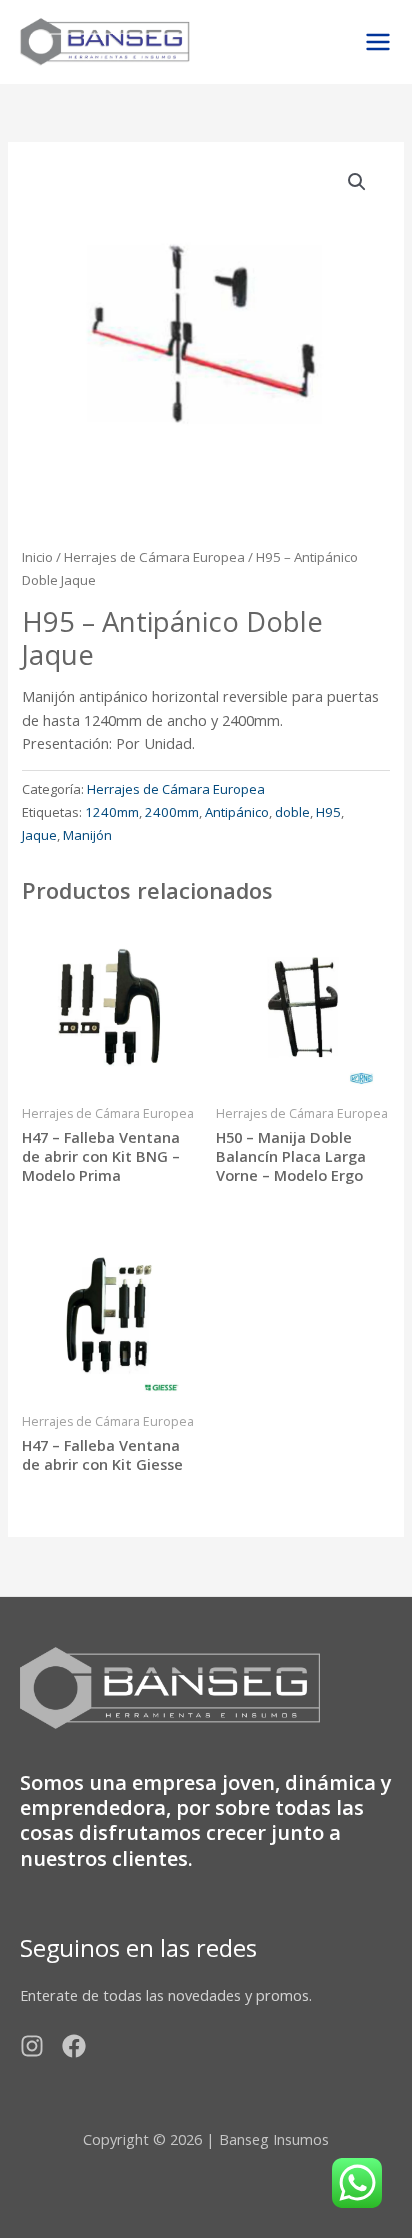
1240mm (112, 812)
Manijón (87, 835)
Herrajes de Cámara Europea (154, 557)
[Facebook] (74, 2046)
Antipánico (237, 812)
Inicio (37, 557)
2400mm (172, 812)
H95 (328, 812)
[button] (357, 182)
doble (292, 812)
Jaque (39, 835)
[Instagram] (32, 2046)
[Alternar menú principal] (378, 42)
